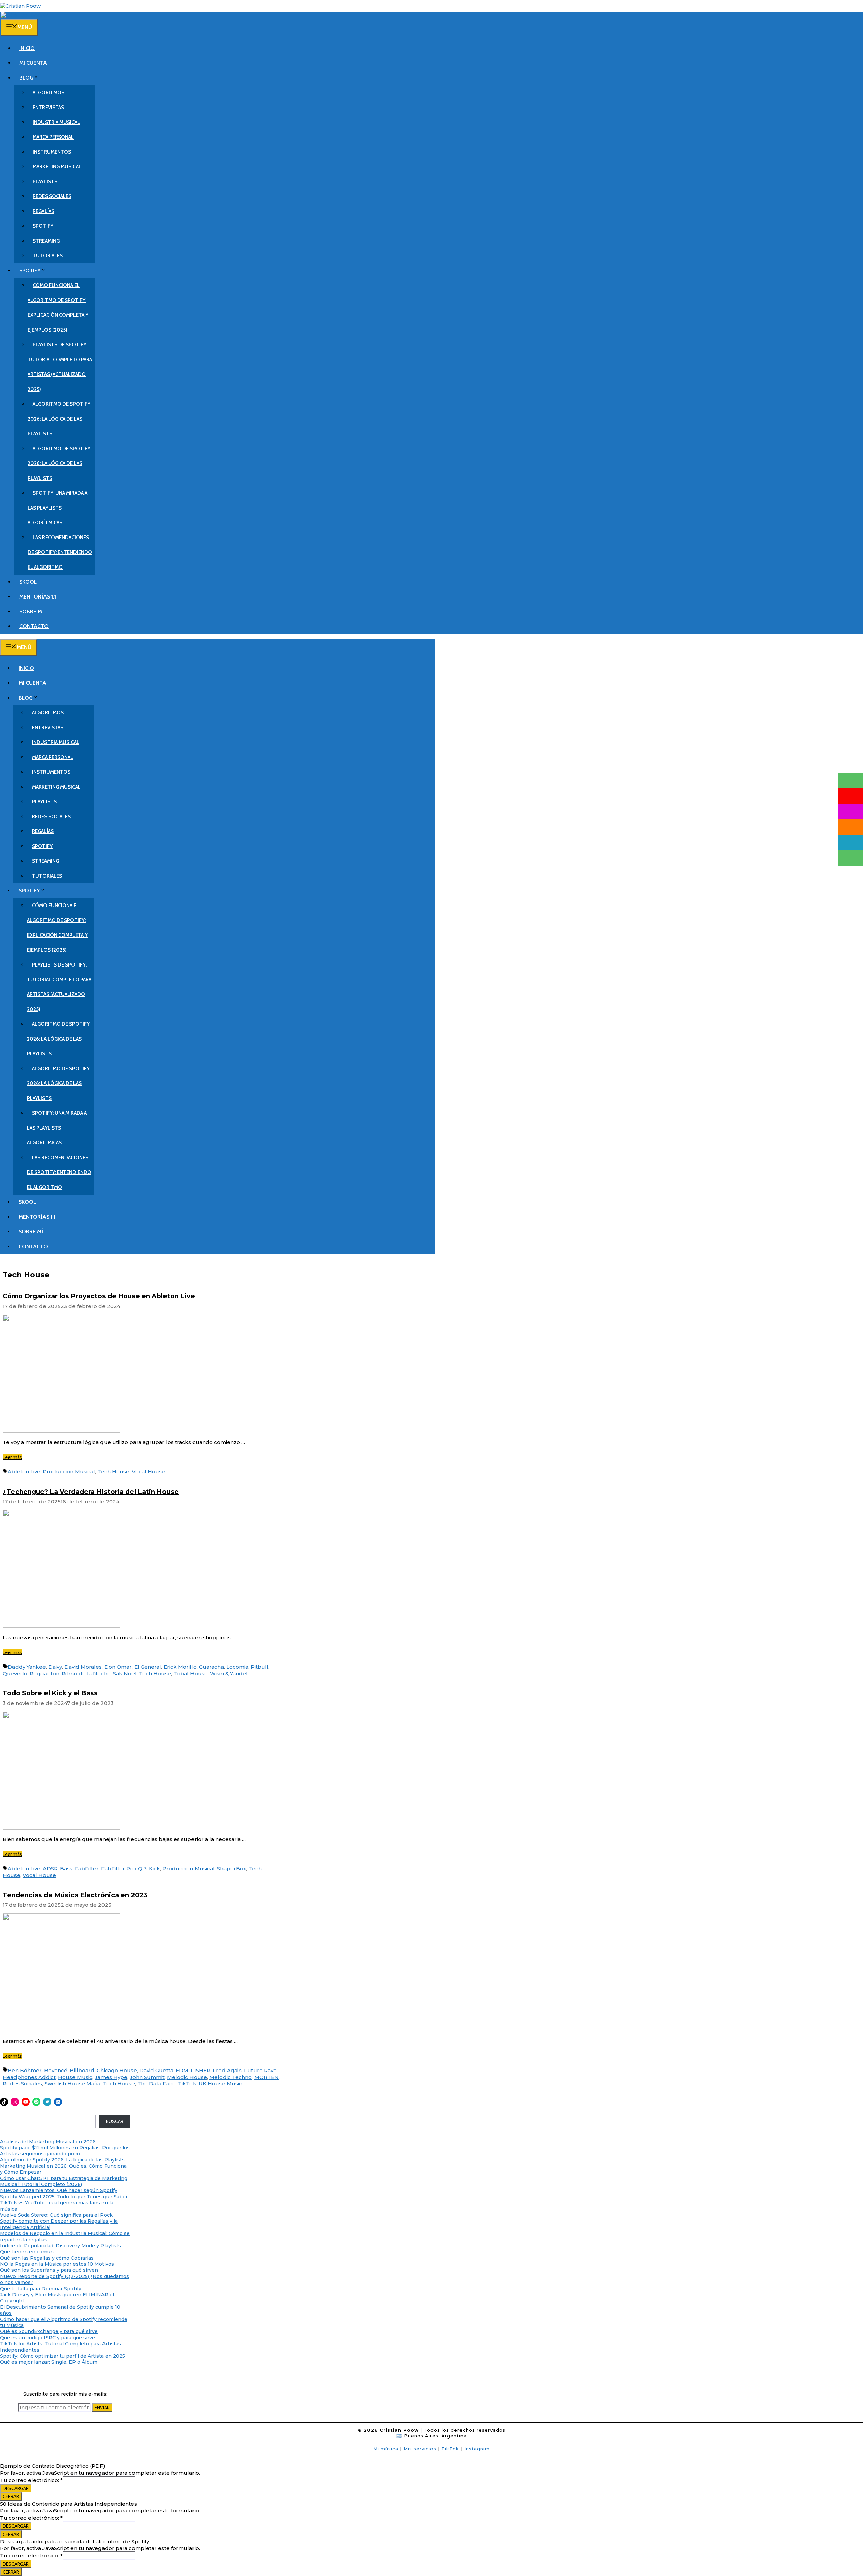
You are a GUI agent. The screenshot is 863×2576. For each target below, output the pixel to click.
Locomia (237, 1667)
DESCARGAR (16, 2488)
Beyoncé (56, 2070)
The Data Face (156, 2083)
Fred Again (227, 2070)
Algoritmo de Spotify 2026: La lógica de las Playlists (59, 419)
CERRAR (11, 2496)
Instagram (477, 2449)
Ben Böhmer (25, 2070)
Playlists (45, 182)
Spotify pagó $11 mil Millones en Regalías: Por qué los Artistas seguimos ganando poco (65, 2151)
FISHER (201, 2070)
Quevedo (15, 1673)
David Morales (83, 1667)
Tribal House (190, 1673)
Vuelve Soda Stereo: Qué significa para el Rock (56, 2215)
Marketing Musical (57, 167)
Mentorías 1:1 (38, 597)
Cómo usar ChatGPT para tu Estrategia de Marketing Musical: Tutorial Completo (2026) (64, 2181)
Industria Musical (56, 122)
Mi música (386, 2449)
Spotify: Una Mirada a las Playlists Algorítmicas (57, 508)
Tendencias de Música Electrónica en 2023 (75, 1895)
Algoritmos (49, 93)
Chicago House (117, 2070)
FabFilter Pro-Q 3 (124, 1868)
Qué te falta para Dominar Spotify (41, 2289)
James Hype (111, 2077)
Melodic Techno (231, 2077)
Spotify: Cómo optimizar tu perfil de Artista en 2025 (63, 2356)
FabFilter (87, 1868)
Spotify (43, 226)
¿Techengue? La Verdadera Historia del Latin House (91, 1492)
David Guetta (156, 2070)
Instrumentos (52, 152)
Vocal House (148, 1471)
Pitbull (260, 1667)
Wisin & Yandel (229, 1673)
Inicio (27, 48)
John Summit (147, 2077)
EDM (182, 2070)
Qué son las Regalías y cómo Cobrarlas (47, 2258)
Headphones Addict (29, 2077)
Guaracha (211, 1667)
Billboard (82, 2070)
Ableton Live (24, 1471)
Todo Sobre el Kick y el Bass (50, 1693)
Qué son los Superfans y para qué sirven (49, 2270)
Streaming (46, 241)
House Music (75, 2077)
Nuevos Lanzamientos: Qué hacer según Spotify (59, 2190)
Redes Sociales (52, 196)
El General (148, 1667)
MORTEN (266, 2077)
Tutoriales (48, 256)
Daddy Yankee (27, 1667)
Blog (26, 78)
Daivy (55, 1667)
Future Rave (260, 2070)
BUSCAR (115, 2121)
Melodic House (187, 2077)
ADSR (50, 1868)
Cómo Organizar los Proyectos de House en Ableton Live (99, 1296)
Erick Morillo (180, 1667)
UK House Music (220, 2083)
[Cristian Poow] (20, 6)
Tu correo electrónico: (31, 2480)
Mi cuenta (33, 63)
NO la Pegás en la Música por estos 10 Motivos (57, 2264)
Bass (66, 1868)
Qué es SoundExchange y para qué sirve (49, 2331)
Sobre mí (32, 611)
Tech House (113, 1471)
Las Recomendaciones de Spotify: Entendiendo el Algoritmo (60, 552)
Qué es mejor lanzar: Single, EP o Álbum (49, 2362)
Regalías (43, 211)
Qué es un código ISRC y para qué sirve (48, 2338)
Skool (28, 582)
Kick (155, 1868)
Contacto (34, 626)
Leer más (12, 1457)
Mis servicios (420, 2449)
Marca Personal (53, 137)
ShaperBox (232, 1868)
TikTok (187, 2083)
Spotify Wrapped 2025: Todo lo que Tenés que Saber (64, 2197)
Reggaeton (44, 1673)
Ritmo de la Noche (86, 1673)
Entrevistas (48, 108)
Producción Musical (69, 1471)
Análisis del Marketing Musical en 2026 (48, 2142)
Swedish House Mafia (72, 2083)
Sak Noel (125, 1673)
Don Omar (118, 1667)
